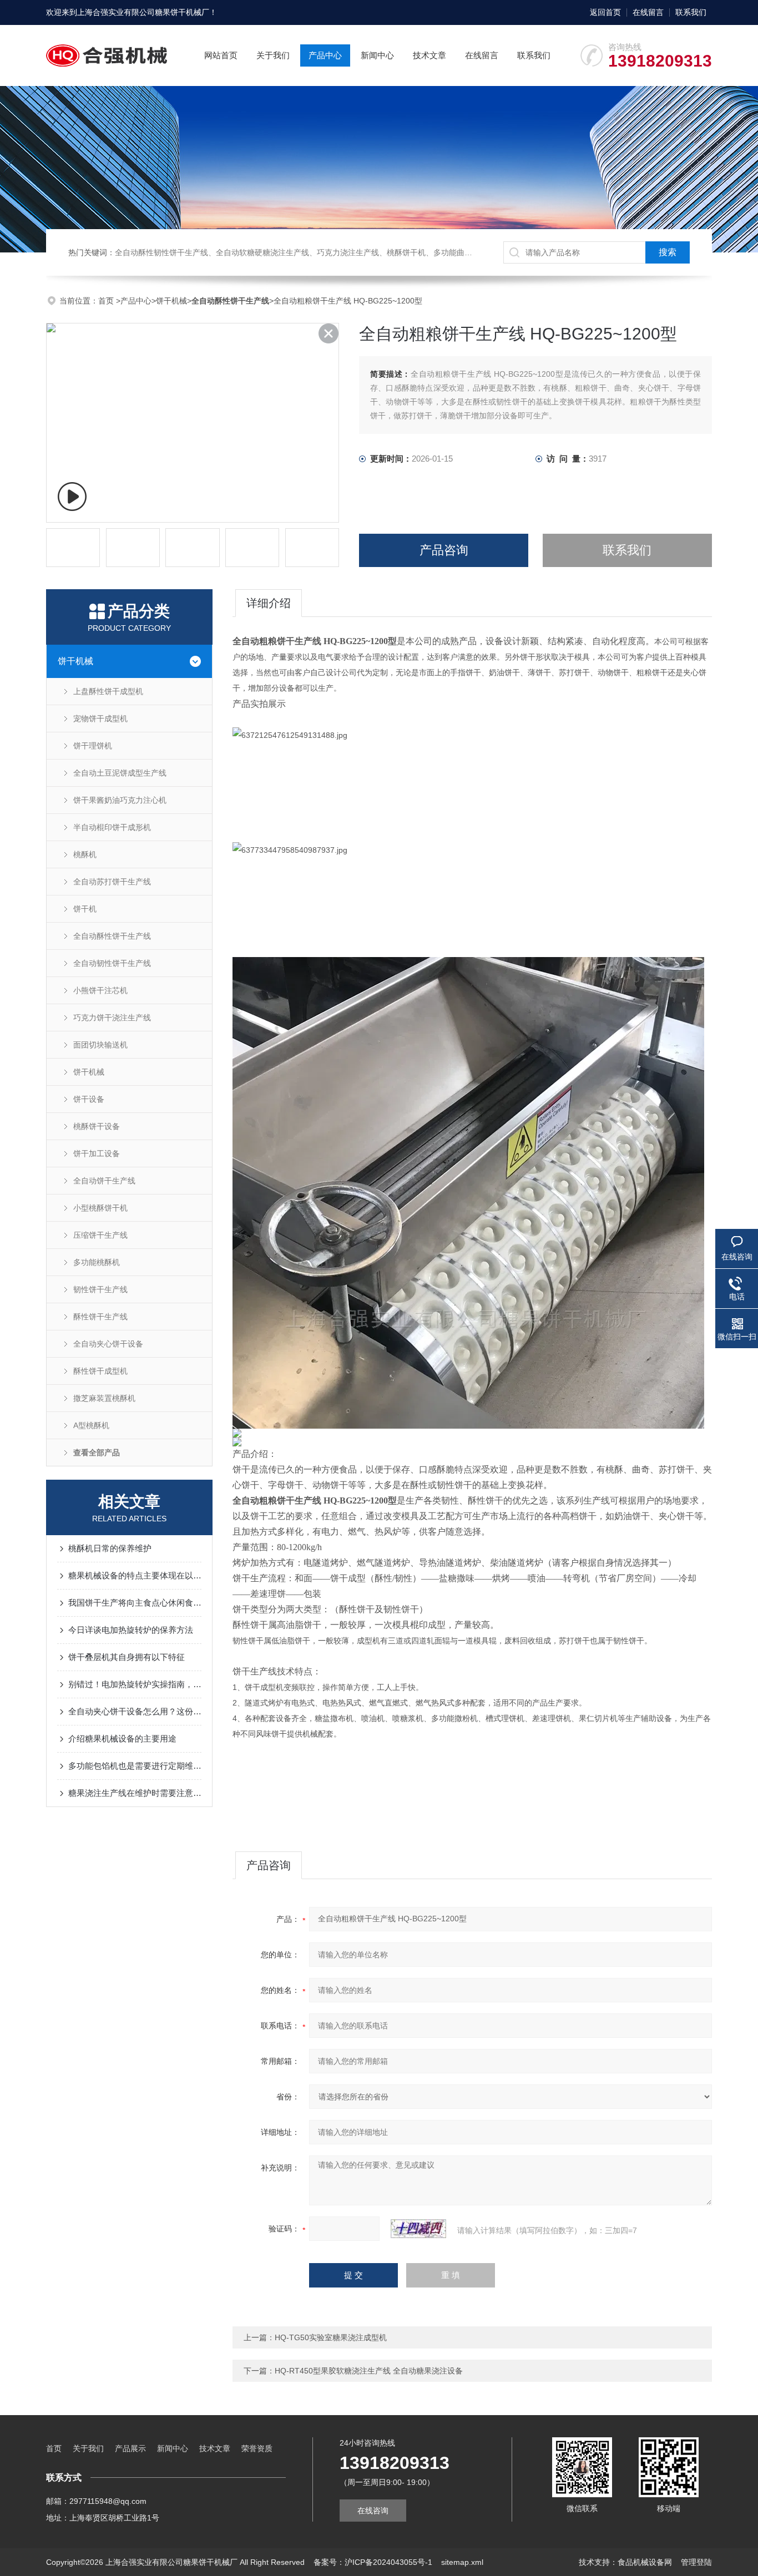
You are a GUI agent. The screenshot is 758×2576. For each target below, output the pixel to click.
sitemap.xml (462, 2562)
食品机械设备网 (645, 2562)
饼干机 (85, 909)
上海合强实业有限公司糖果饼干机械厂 (143, 12)
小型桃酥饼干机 (100, 1208)
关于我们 (273, 55)
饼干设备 (89, 1099)
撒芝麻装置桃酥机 (104, 1398)
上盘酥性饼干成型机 (108, 691)
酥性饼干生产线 (100, 1317)
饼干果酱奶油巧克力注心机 (120, 800)
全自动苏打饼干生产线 (112, 882)
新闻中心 (377, 55)
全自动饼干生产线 (104, 1181)
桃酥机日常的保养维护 (110, 1548)
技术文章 (429, 55)
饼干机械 (171, 301)
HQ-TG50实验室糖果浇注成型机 (331, 2337)
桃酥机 (85, 854)
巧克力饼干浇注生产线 (112, 1018)
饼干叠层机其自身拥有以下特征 (127, 1657)
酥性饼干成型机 (100, 1371)
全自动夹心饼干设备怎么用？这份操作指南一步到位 (135, 1711)
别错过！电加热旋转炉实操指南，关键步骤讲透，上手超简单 (135, 1684)
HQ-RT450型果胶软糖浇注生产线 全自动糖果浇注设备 (369, 2371)
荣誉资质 (257, 2448)
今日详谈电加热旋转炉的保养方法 (131, 1630)
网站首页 (221, 55)
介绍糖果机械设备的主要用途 (122, 1739)
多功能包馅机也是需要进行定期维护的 (135, 1766)
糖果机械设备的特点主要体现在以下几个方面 (135, 1575)
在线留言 (648, 12)
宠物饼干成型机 (100, 718)
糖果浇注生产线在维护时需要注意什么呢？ (135, 1793)
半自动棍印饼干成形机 (112, 827)
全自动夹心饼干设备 (108, 1344)
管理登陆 (696, 2562)
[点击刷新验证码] (418, 2229)
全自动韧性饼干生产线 (112, 963)
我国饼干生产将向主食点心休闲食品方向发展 (135, 1603)
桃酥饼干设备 (97, 1126)
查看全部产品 (97, 1453)
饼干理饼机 (93, 746)
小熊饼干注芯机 (100, 990)
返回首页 (605, 12)
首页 (107, 301)
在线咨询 (373, 2511)
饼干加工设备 (97, 1153)
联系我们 (691, 12)
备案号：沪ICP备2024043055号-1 (373, 2562)
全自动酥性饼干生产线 (112, 936)
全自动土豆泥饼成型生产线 (120, 773)
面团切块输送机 (100, 1045)
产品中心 (325, 55)
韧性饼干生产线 (100, 1289)
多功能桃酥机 (97, 1262)
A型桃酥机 (91, 1425)
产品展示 (130, 2448)
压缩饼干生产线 (100, 1235)
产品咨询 (444, 550)
